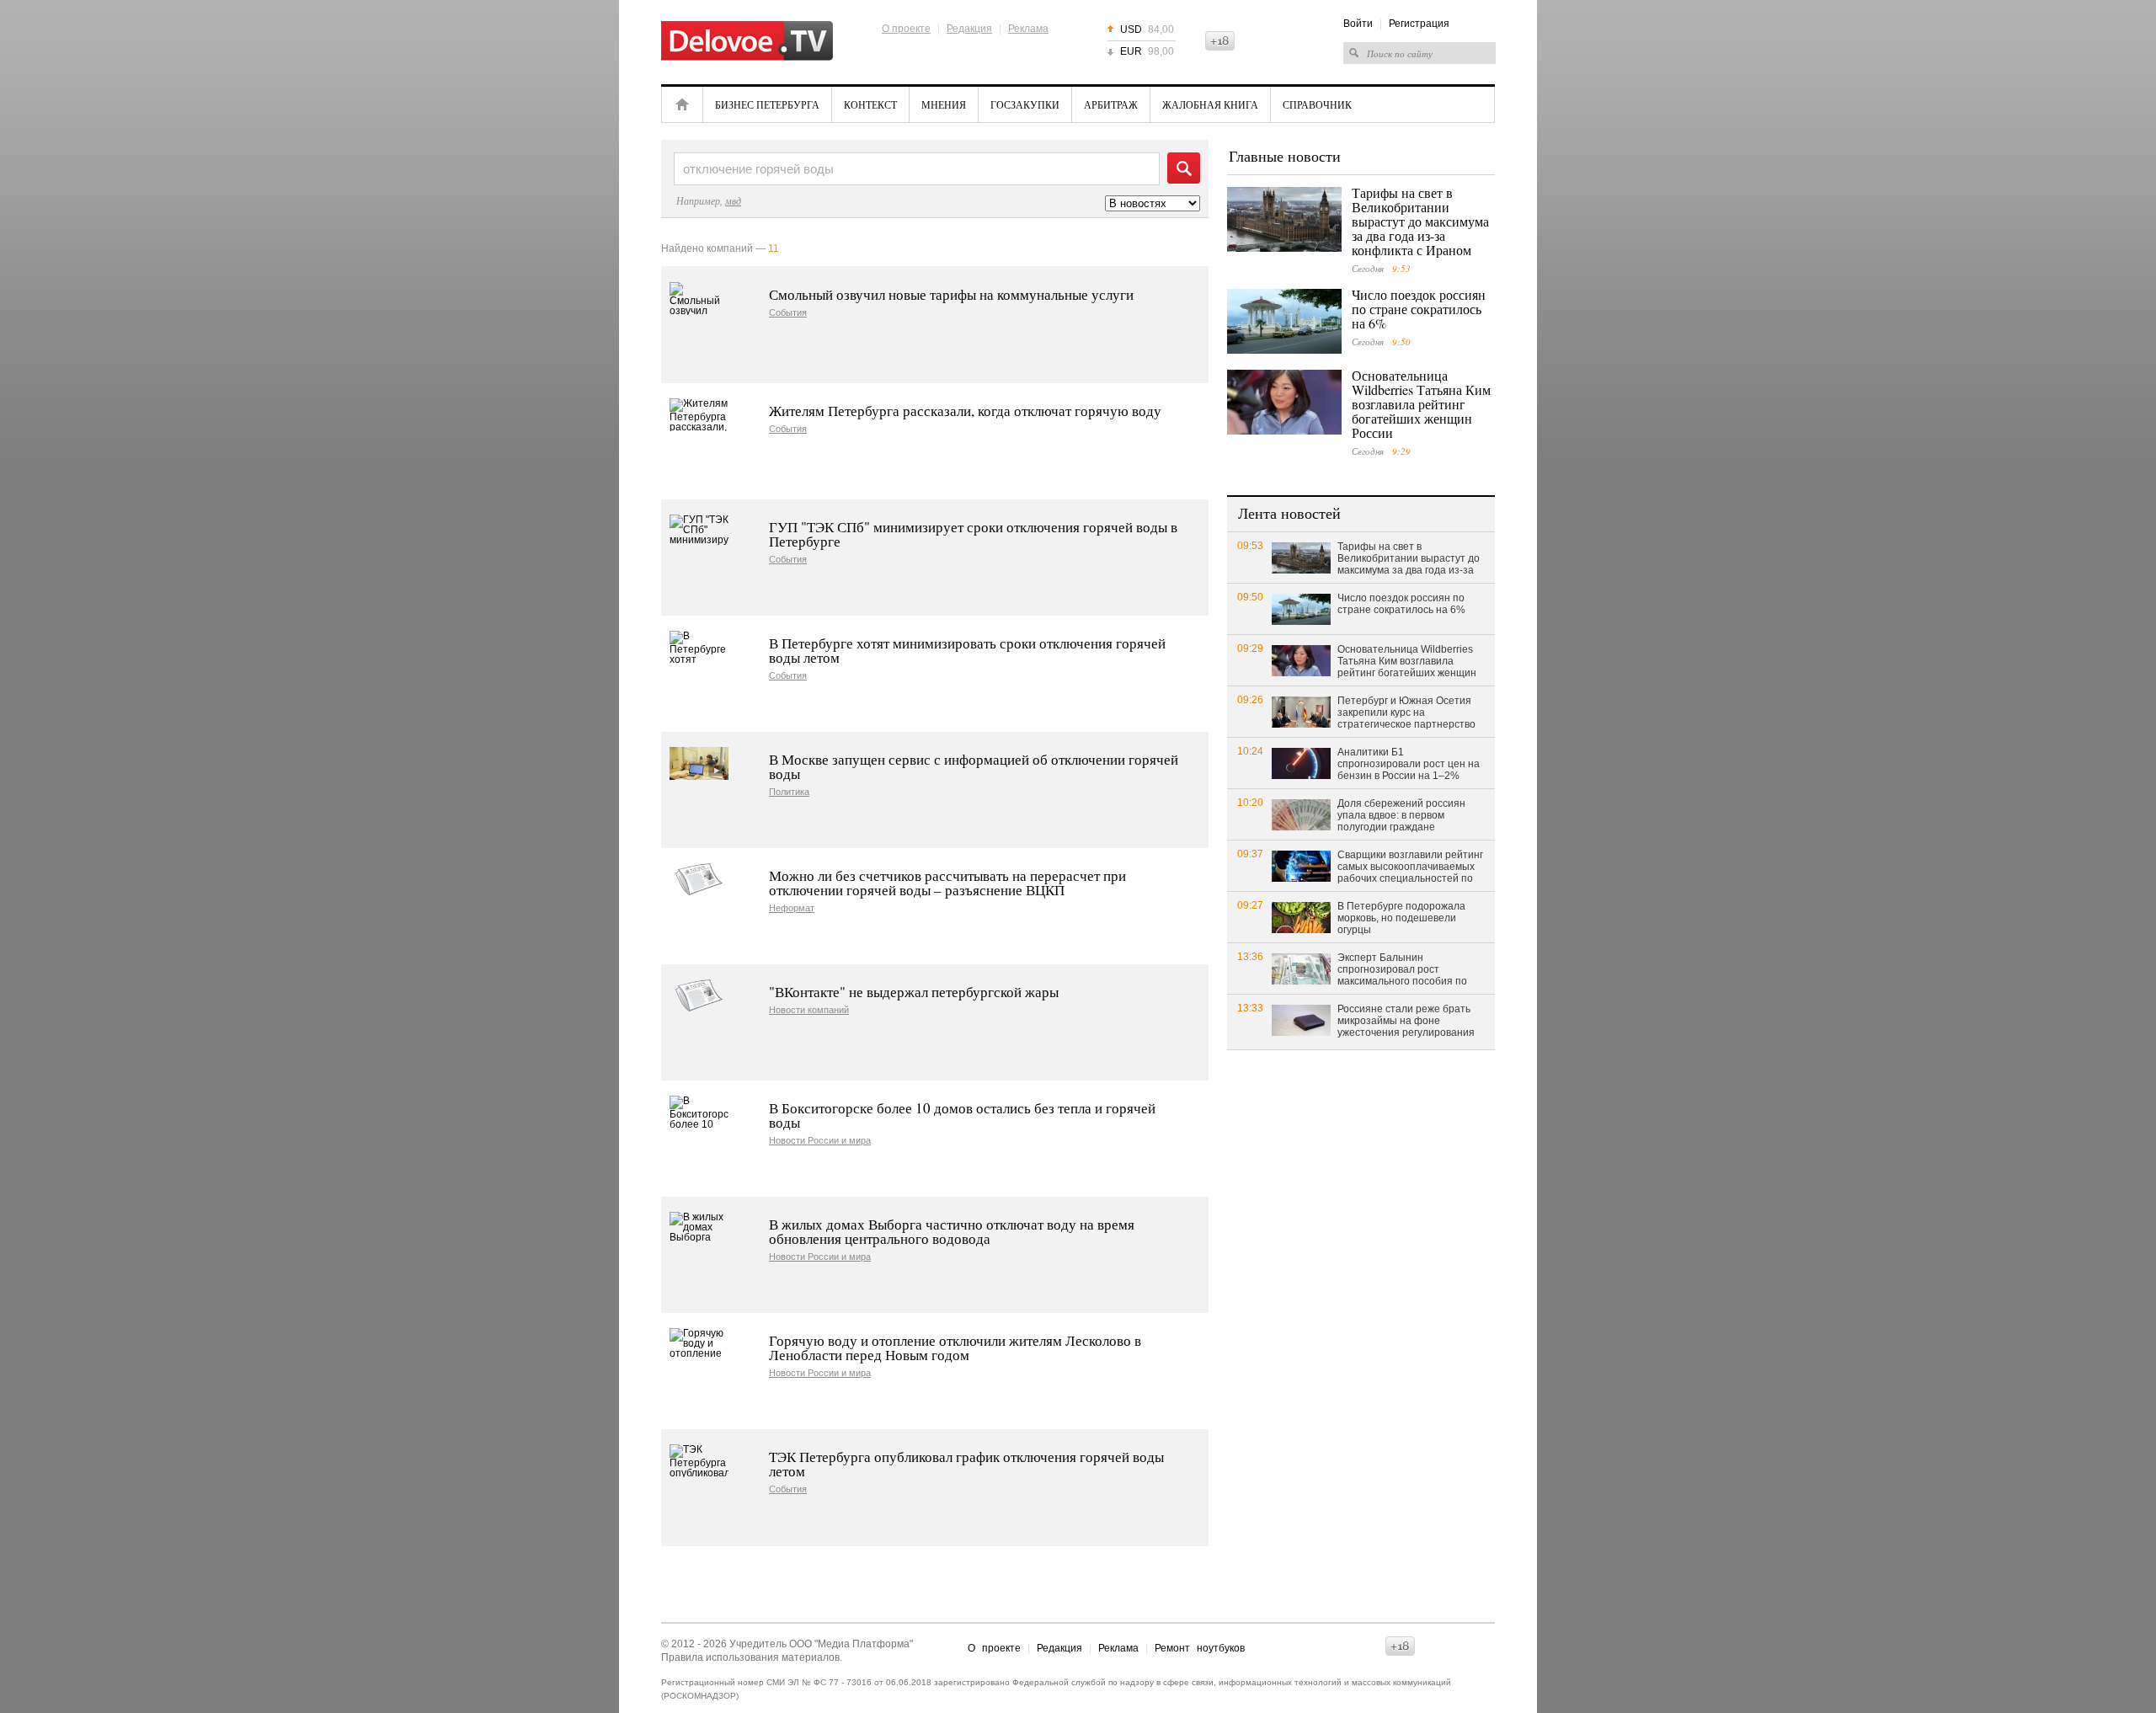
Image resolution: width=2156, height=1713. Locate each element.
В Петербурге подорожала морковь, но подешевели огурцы (1401, 918)
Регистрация (1419, 24)
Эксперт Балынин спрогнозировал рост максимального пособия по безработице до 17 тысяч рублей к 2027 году (1402, 970)
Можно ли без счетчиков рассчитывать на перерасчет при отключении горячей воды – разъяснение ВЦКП (947, 883)
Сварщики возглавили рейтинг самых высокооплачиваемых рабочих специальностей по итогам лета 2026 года (1410, 867)
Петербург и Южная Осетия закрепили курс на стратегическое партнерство (1406, 712)
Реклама (1028, 29)
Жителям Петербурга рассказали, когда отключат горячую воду (965, 411)
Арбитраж (1111, 104)
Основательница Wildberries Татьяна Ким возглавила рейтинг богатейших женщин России (1421, 404)
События (788, 313)
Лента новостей (1289, 513)
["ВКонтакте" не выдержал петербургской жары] (699, 996)
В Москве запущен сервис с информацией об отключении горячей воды (974, 766)
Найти (1184, 168)
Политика (789, 792)
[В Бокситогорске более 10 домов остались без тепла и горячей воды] (699, 1112)
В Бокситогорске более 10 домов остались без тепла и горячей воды (962, 1115)
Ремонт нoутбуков (1200, 1648)
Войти (1358, 24)
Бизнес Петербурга (767, 104)
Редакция (969, 29)
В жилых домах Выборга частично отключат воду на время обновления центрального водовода (952, 1231)
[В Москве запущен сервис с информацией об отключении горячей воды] (699, 763)
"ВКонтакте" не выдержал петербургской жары (914, 992)
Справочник (1317, 104)
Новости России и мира (820, 1141)
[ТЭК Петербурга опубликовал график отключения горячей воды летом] (699, 1461)
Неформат (792, 908)
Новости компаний (809, 1010)
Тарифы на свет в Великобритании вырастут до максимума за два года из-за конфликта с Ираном (1420, 221)
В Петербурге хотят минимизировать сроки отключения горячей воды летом (967, 650)
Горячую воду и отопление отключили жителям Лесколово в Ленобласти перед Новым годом (955, 1347)
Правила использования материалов (750, 1657)
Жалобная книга (1210, 104)
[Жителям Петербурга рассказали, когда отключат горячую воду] (699, 415)
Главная (682, 104)
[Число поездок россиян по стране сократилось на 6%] (1284, 321)
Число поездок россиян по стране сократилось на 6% (1419, 309)
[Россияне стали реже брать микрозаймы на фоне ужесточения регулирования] (1301, 1019)
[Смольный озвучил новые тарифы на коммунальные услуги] (699, 299)
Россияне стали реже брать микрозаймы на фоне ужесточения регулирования (1406, 1021)
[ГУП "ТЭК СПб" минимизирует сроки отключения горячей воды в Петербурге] (699, 531)
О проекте (906, 29)
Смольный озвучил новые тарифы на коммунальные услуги (951, 294)
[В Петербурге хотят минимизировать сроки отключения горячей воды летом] (699, 647)
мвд (733, 200)
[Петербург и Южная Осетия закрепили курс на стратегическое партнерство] (1301, 711)
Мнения (944, 104)
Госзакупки (1025, 104)
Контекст (870, 104)
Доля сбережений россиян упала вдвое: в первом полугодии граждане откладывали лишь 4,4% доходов (1401, 816)
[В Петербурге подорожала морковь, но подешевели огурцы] (1301, 917)
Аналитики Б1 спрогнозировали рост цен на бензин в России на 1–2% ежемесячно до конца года (1409, 765)
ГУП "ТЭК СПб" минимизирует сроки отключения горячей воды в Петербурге (973, 534)
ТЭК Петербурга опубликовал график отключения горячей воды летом (966, 1464)
